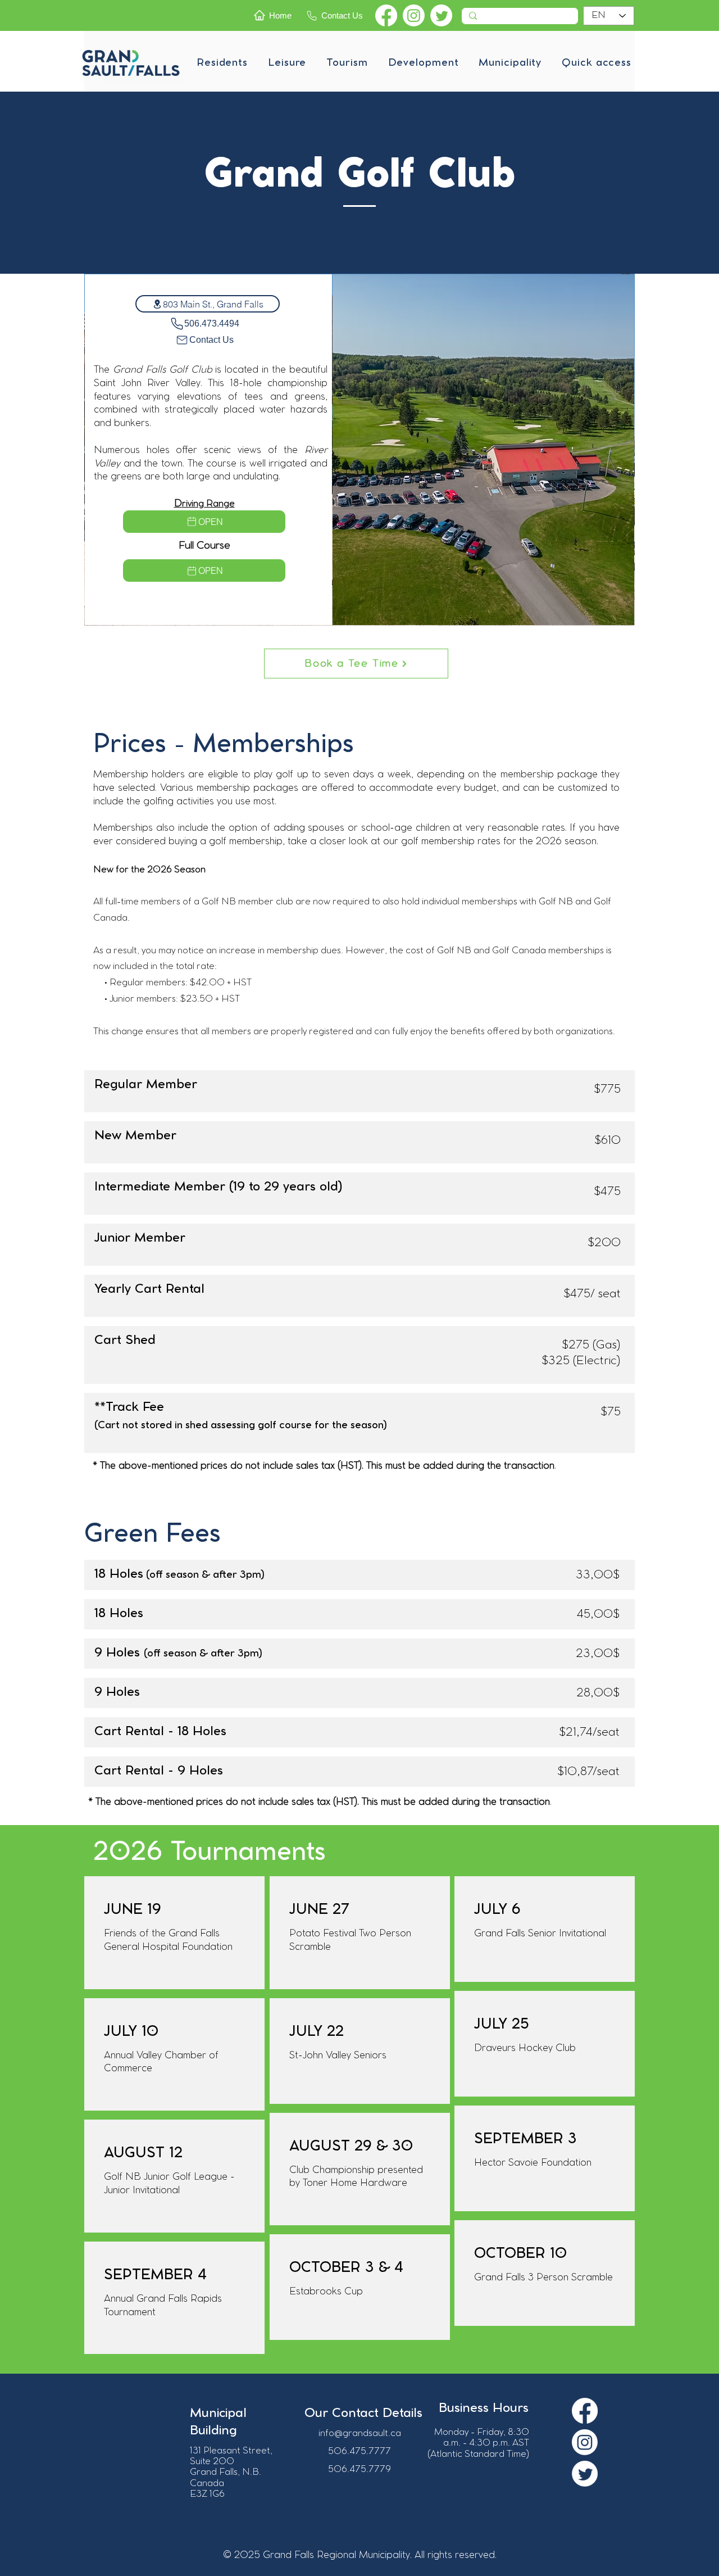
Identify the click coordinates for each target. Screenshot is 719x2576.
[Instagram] (414, 15)
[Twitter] (441, 15)
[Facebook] (386, 15)
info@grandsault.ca (360, 2434)
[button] (222, 63)
